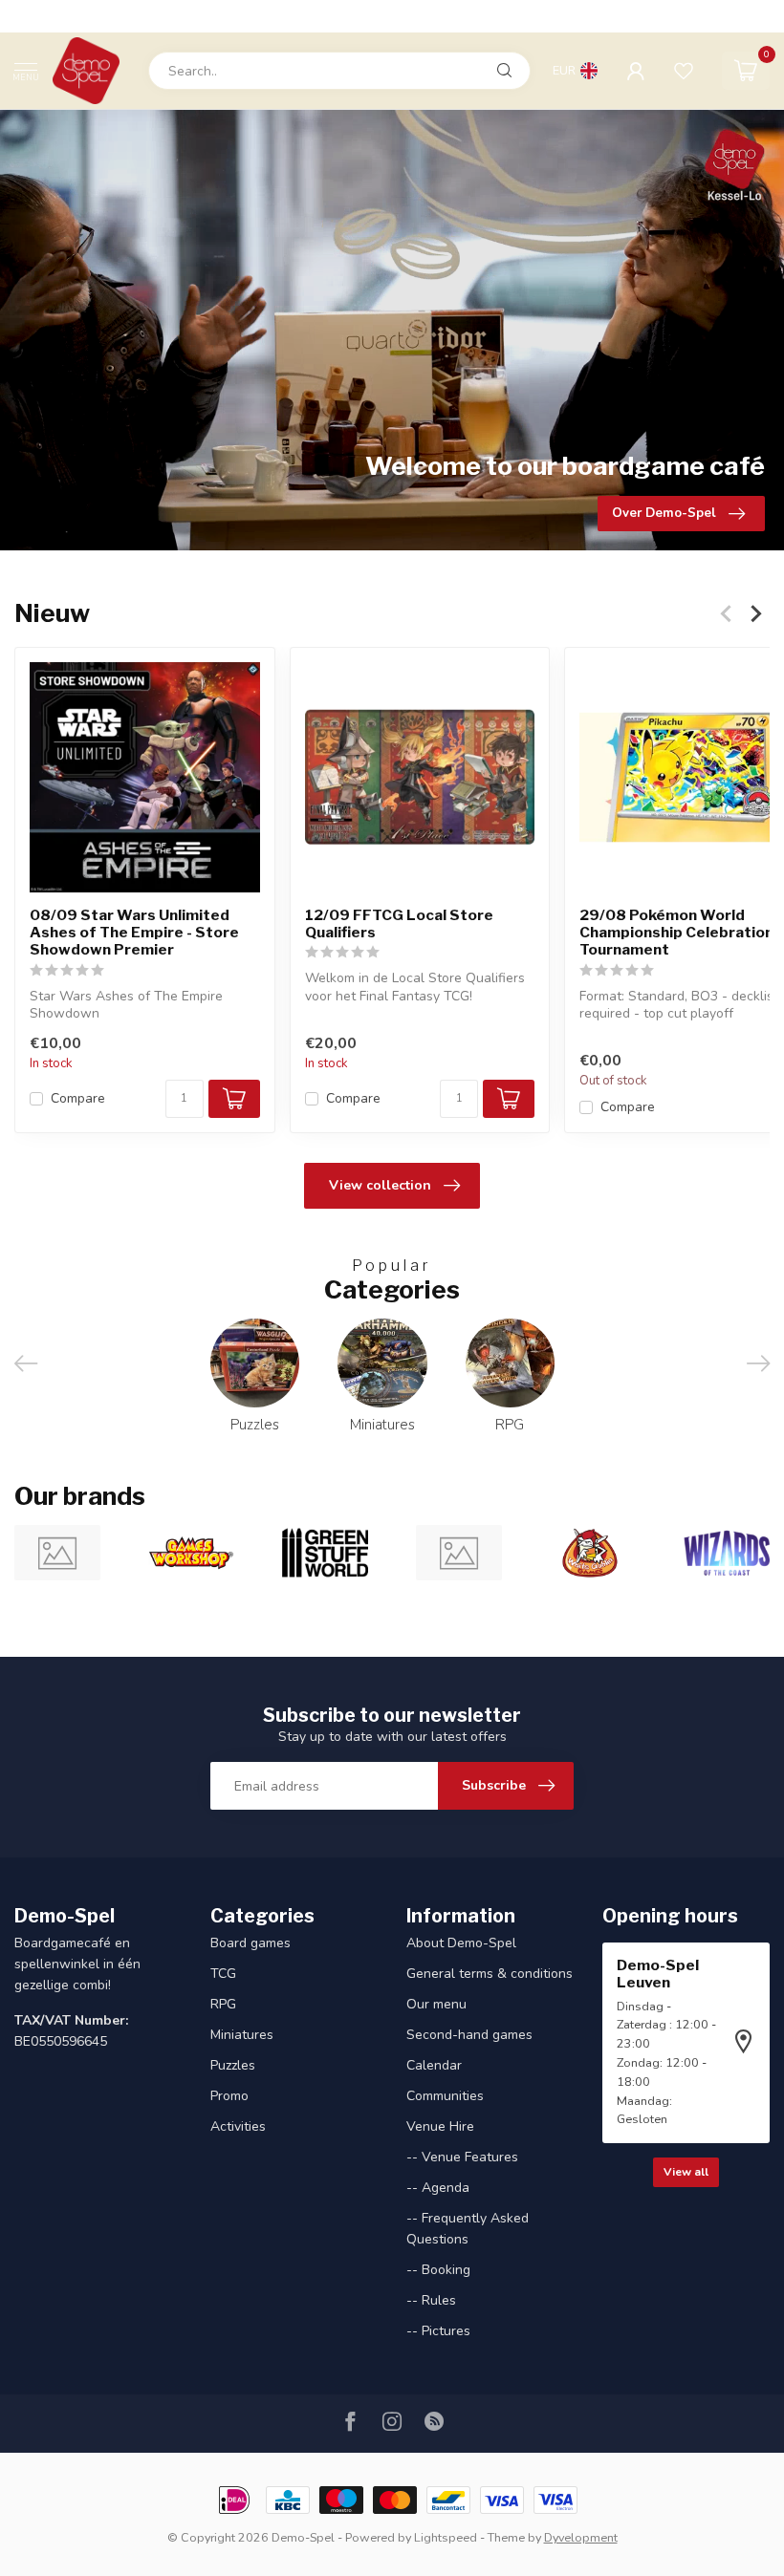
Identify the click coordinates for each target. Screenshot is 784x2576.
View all (686, 2172)
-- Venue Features (462, 2157)
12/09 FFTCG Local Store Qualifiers (399, 924)
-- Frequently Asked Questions (468, 2229)
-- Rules (431, 2300)
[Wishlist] (684, 71)
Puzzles (233, 2065)
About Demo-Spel (461, 1943)
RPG (223, 2004)
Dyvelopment (581, 2537)
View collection (380, 1185)
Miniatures (242, 2035)
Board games (250, 1943)
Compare (78, 1099)
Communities (445, 2096)
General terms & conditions (490, 1974)
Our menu (436, 2004)
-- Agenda (438, 2188)
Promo (229, 2096)
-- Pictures (438, 2331)
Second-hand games (469, 2035)
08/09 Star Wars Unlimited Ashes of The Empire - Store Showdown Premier (134, 933)
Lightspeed (446, 2537)
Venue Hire (440, 2126)
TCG (223, 1974)
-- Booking (438, 2270)
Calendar (434, 2065)
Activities (238, 2126)
